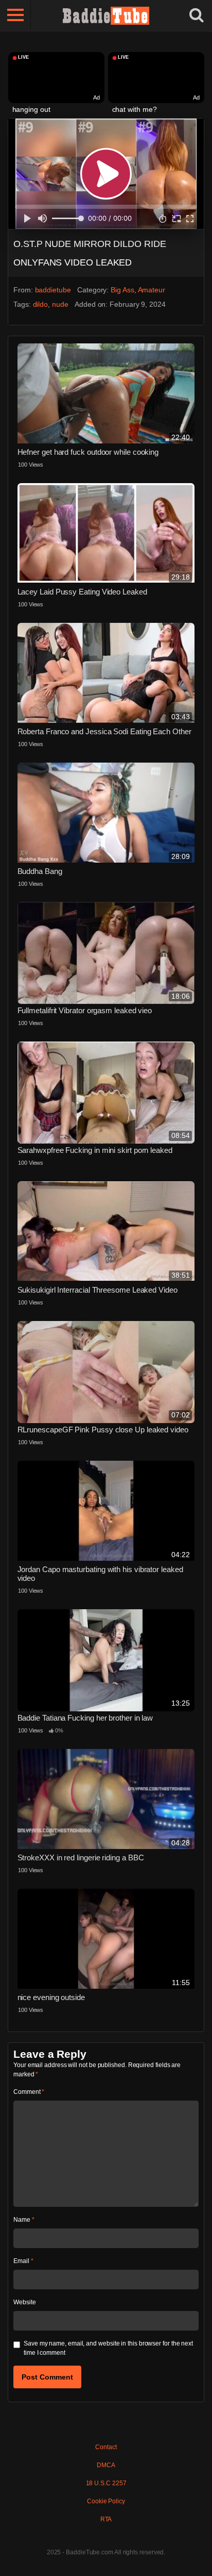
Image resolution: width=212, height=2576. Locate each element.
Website (24, 2302)
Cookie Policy (106, 2501)
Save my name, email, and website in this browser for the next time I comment (108, 2348)
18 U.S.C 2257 (106, 2483)
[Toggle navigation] (15, 15)
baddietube (53, 290)
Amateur (152, 290)
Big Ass (122, 290)
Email (23, 2261)
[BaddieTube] (106, 15)
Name (24, 2220)
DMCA (106, 2465)
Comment (29, 2092)
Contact (106, 2447)
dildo (41, 304)
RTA (106, 2519)
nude (60, 304)
